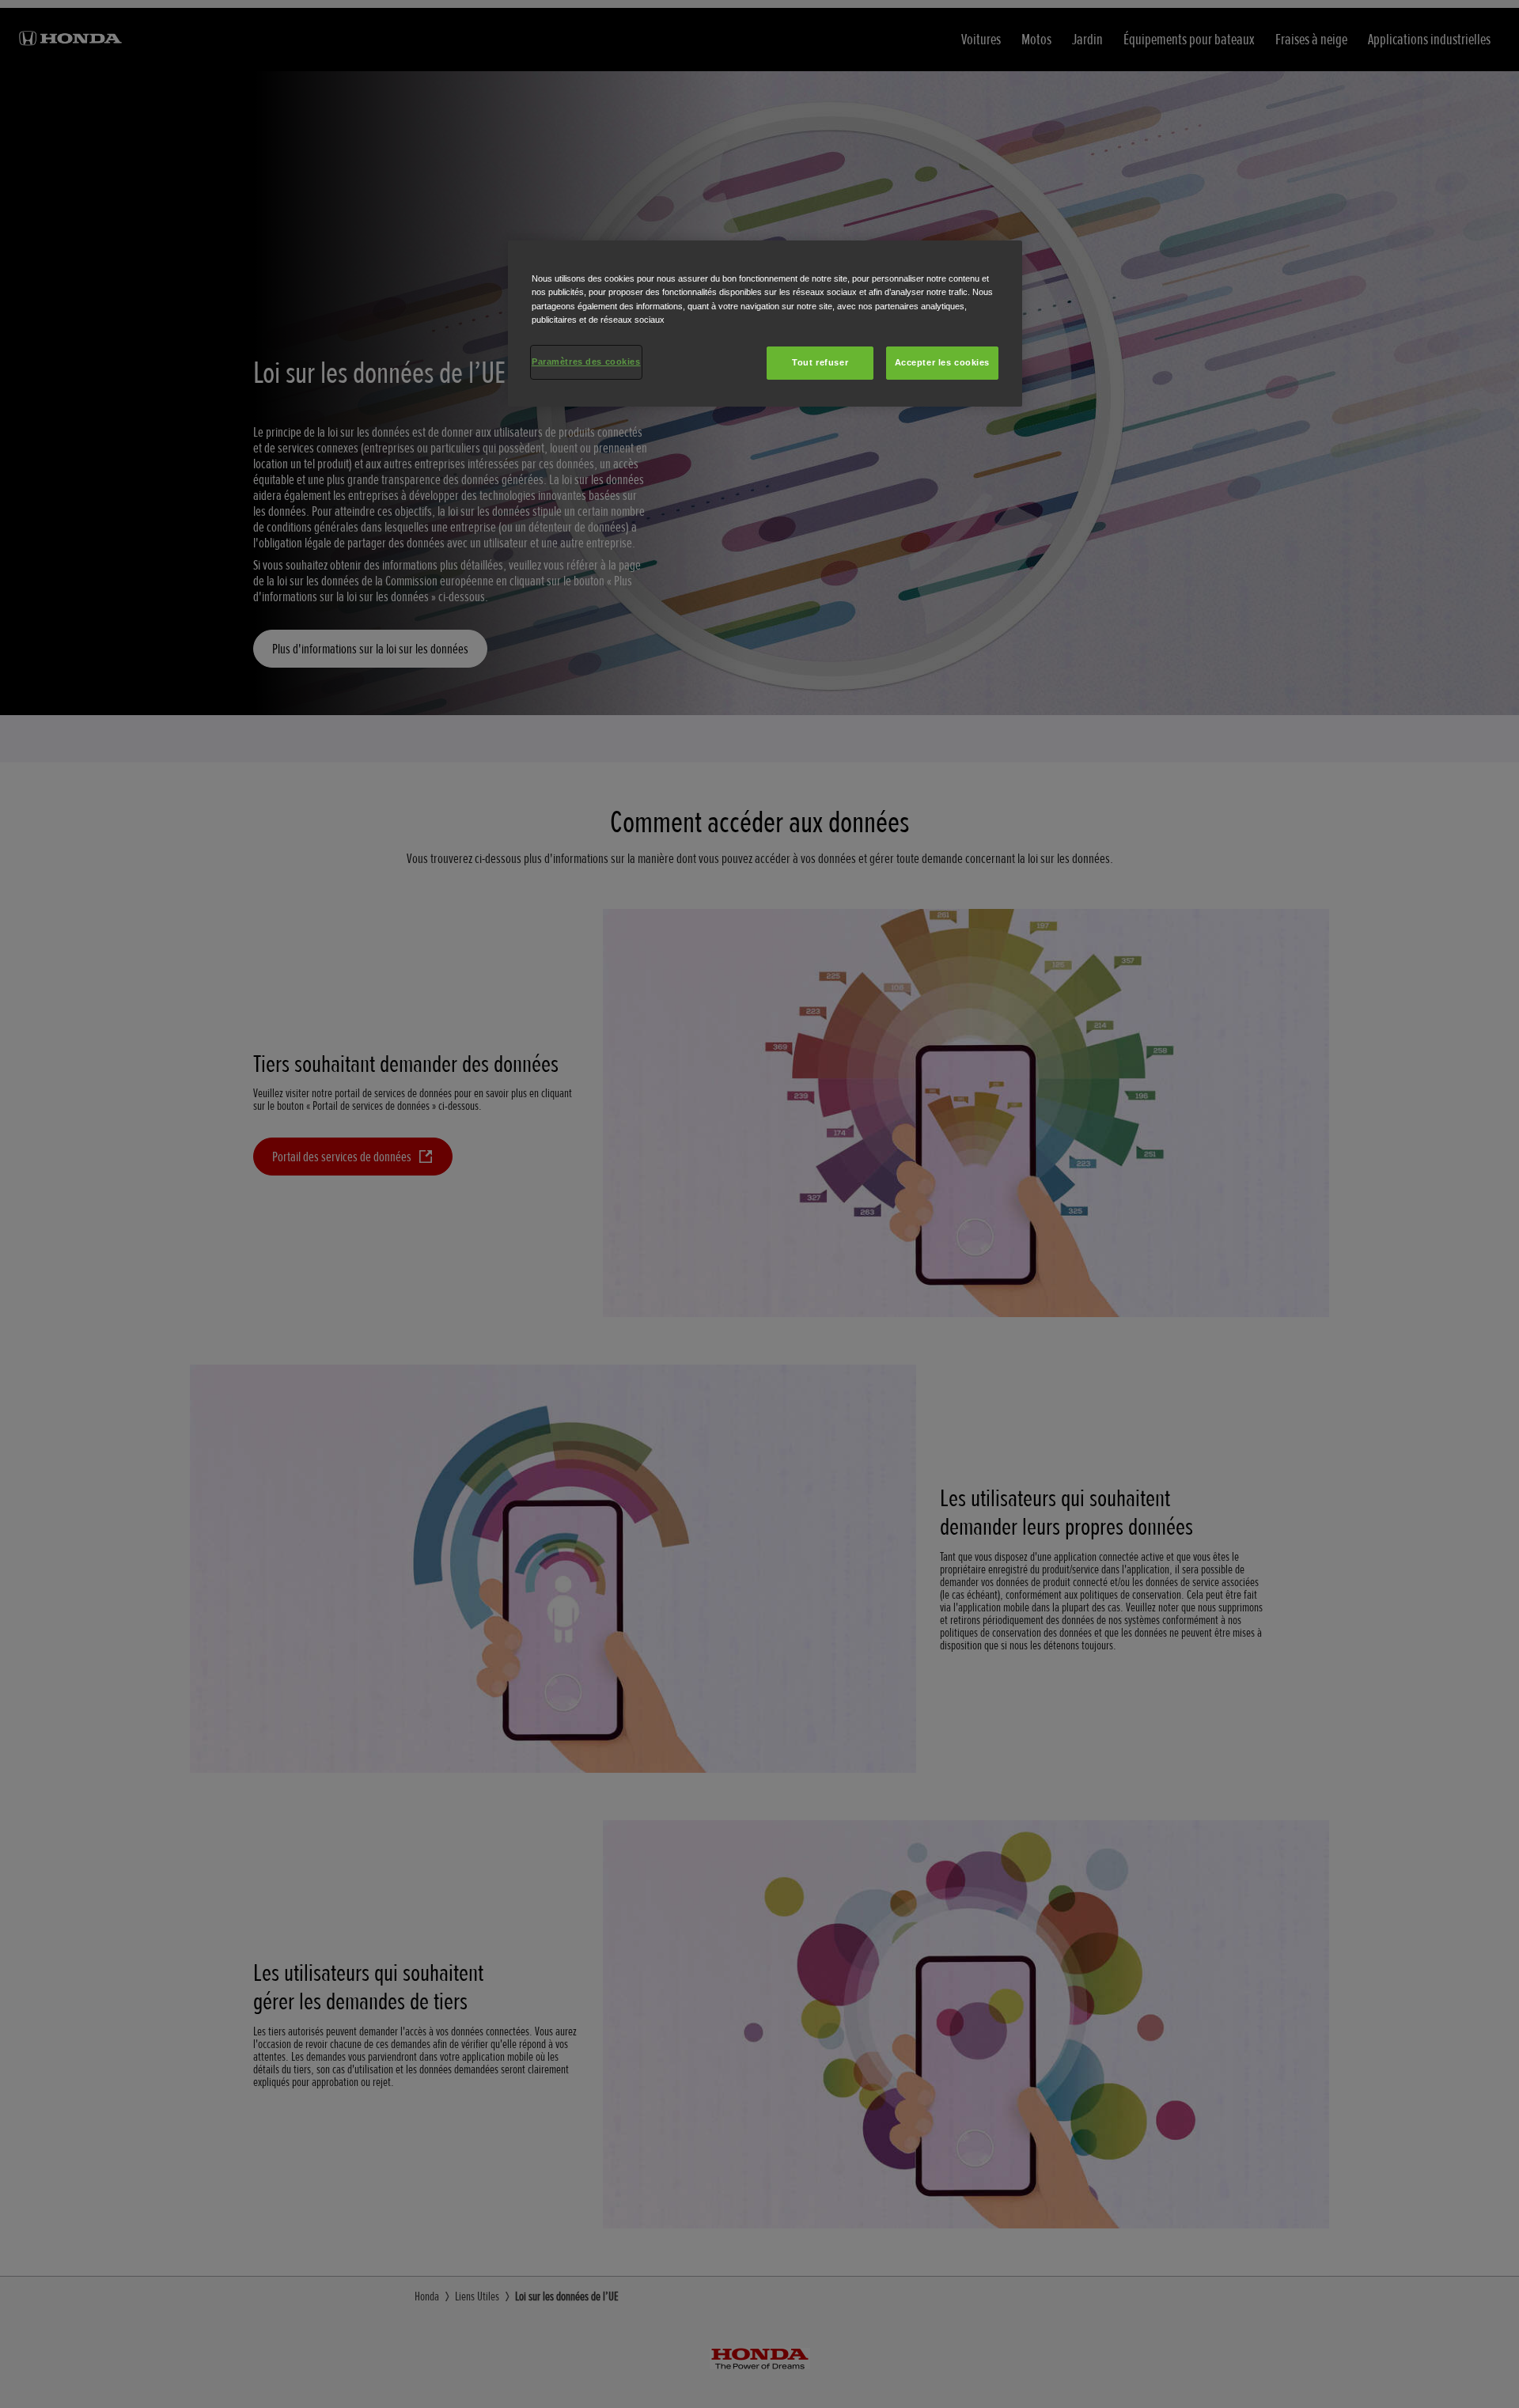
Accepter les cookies (942, 362)
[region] (765, 323)
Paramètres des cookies (586, 362)
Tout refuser (820, 362)
